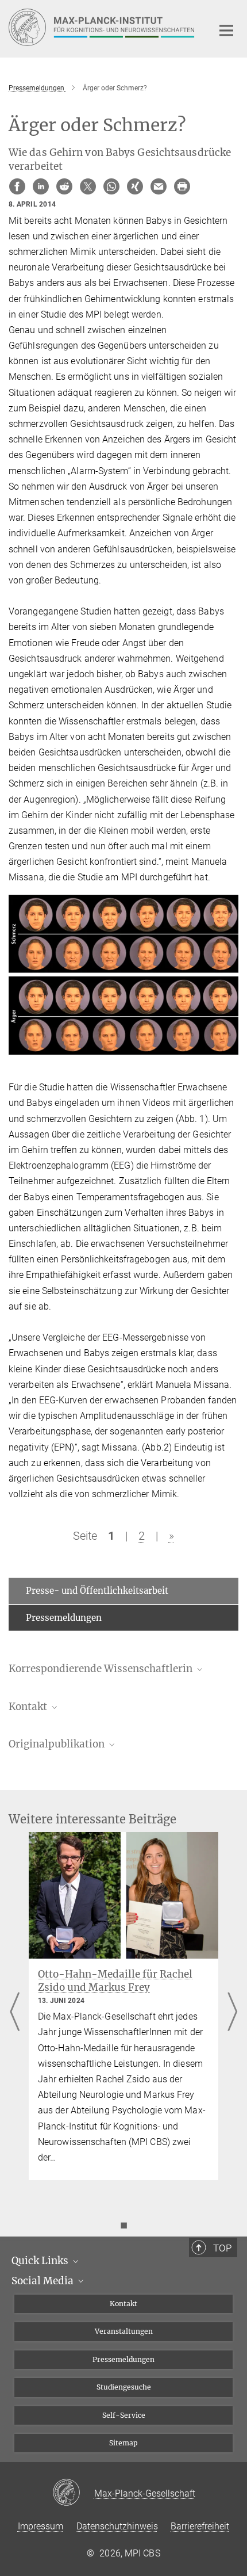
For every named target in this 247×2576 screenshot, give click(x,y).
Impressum (40, 2526)
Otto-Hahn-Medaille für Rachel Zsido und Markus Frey (115, 1981)
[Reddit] (64, 186)
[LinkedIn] (41, 186)
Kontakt (123, 2304)
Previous (15, 2013)
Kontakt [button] (29, 1707)
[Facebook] (17, 186)
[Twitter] (88, 186)
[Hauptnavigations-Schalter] (226, 30)
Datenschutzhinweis (117, 2526)
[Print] (182, 186)
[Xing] (135, 186)
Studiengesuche (124, 2387)
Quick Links (41, 2261)
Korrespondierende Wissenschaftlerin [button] (102, 1669)
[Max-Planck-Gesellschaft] (73, 2493)
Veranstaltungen (124, 2331)
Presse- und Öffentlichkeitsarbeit (97, 1591)
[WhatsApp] (111, 186)
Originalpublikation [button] (58, 1744)
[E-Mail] (159, 186)
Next (232, 2013)
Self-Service (124, 2415)
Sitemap (123, 2443)
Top (222, 2248)
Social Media (44, 2281)
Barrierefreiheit (200, 2526)
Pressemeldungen (64, 1618)
